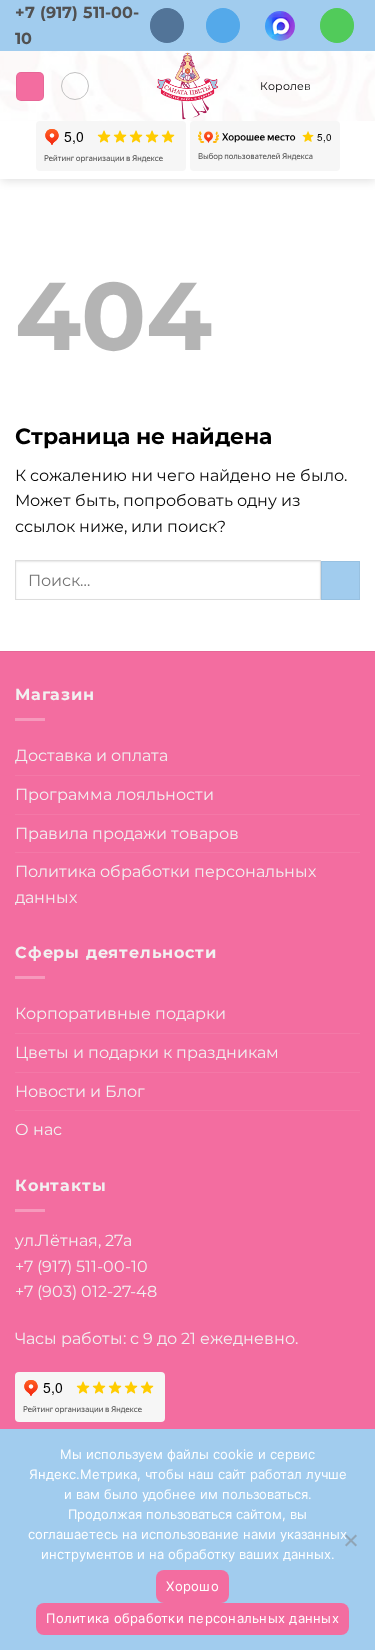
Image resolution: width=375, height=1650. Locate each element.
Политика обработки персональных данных (165, 884)
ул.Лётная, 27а (73, 1240)
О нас (38, 1129)
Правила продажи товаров (127, 833)
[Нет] (350, 1546)
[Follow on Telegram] (223, 25)
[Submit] (340, 580)
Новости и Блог (80, 1091)
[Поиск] (75, 86)
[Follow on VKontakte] (167, 25)
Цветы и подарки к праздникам (147, 1052)
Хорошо (192, 1586)
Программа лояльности (114, 794)
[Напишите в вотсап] (337, 25)
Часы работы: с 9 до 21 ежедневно (155, 1338)
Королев (285, 86)
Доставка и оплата (91, 755)
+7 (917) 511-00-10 (81, 1266)
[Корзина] (345, 86)
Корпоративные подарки (120, 1013)
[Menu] (30, 86)
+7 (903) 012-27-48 (86, 1291)
